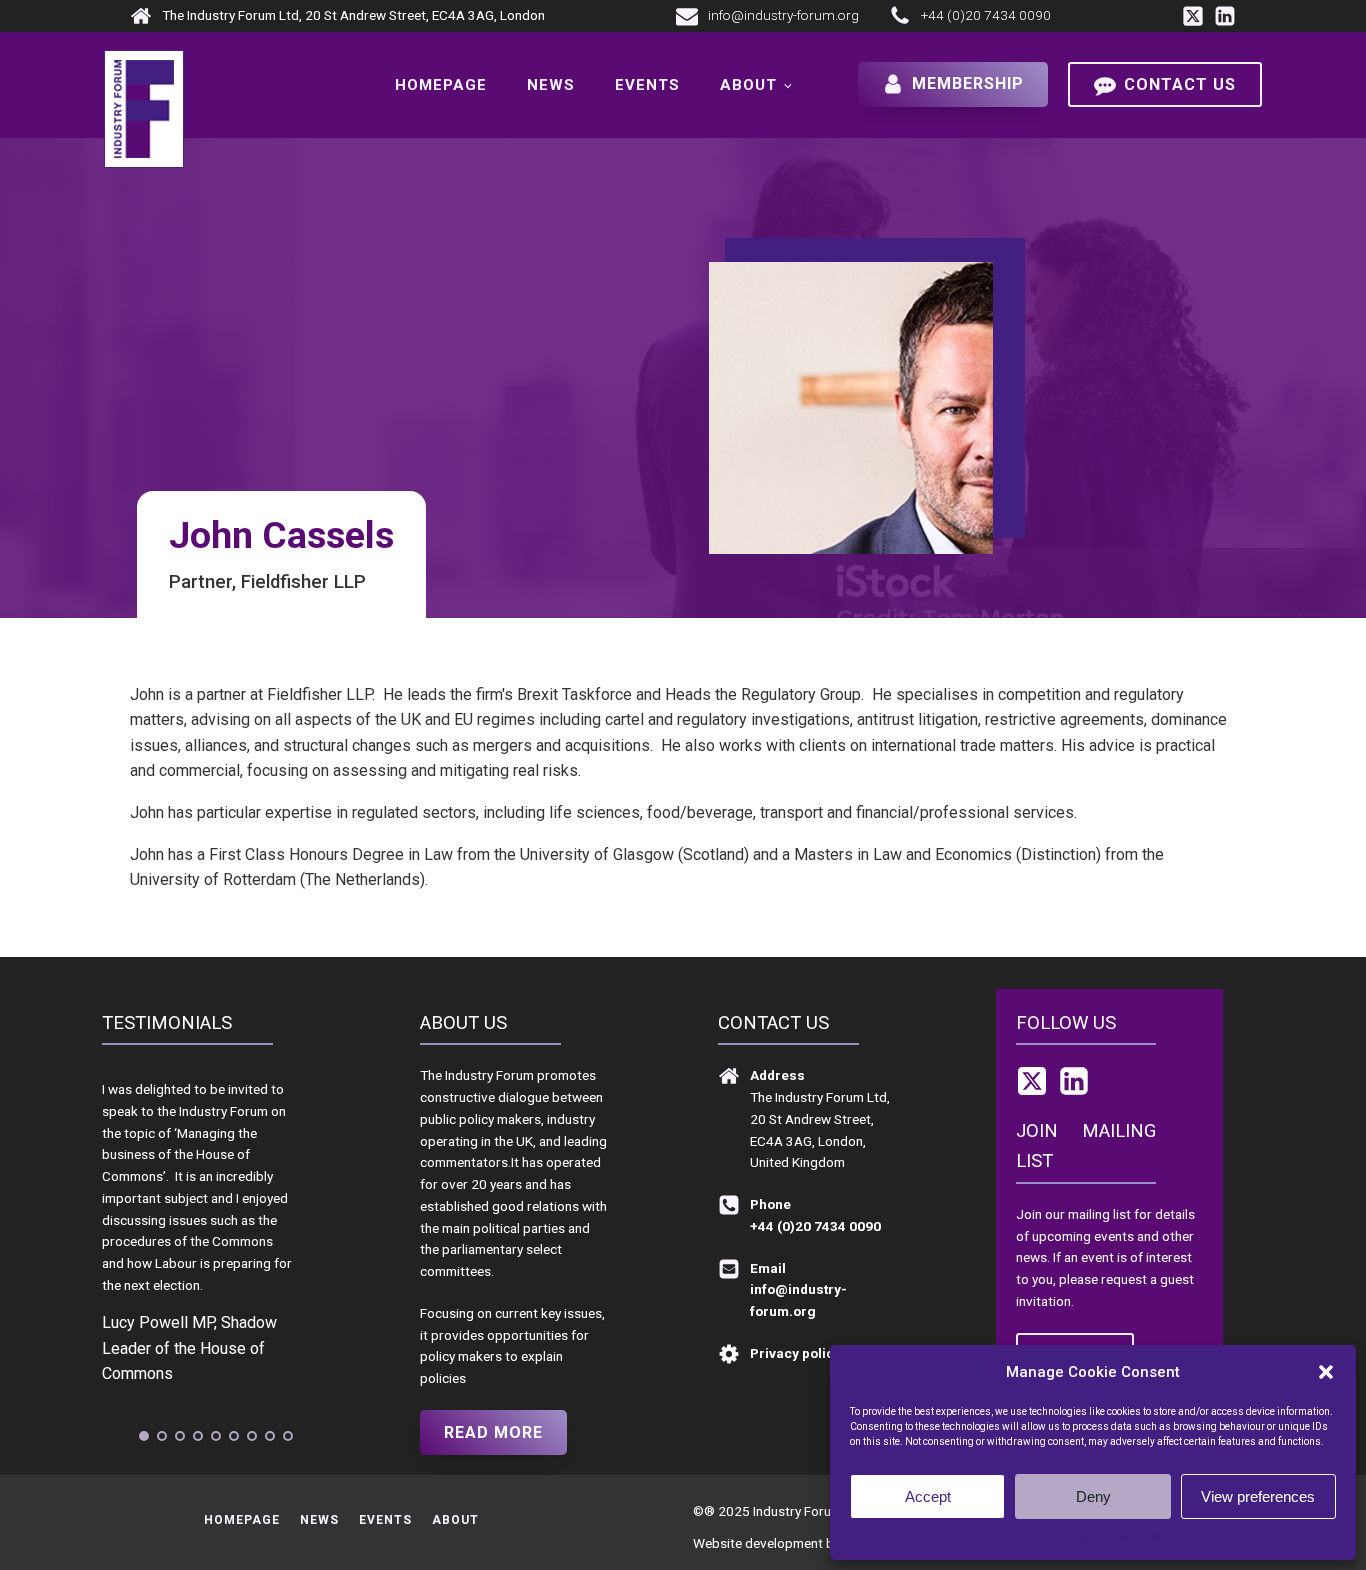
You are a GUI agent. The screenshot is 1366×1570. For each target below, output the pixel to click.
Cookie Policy (1053, 1536)
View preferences (1258, 1496)
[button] (1326, 1372)
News (551, 85)
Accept (928, 1496)
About (748, 85)
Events (647, 85)
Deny (1093, 1496)
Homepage (441, 85)
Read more (493, 1432)
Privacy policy (1132, 1536)
